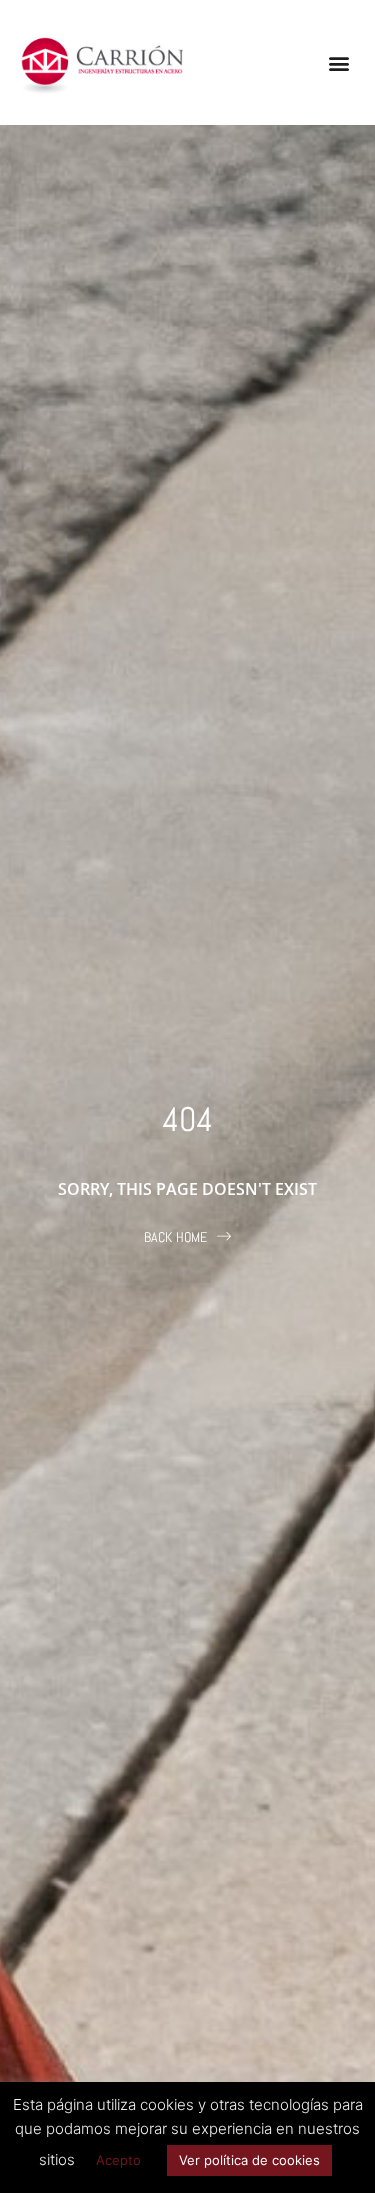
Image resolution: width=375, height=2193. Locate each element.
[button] (338, 62)
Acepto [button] (118, 2160)
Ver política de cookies (249, 2160)
